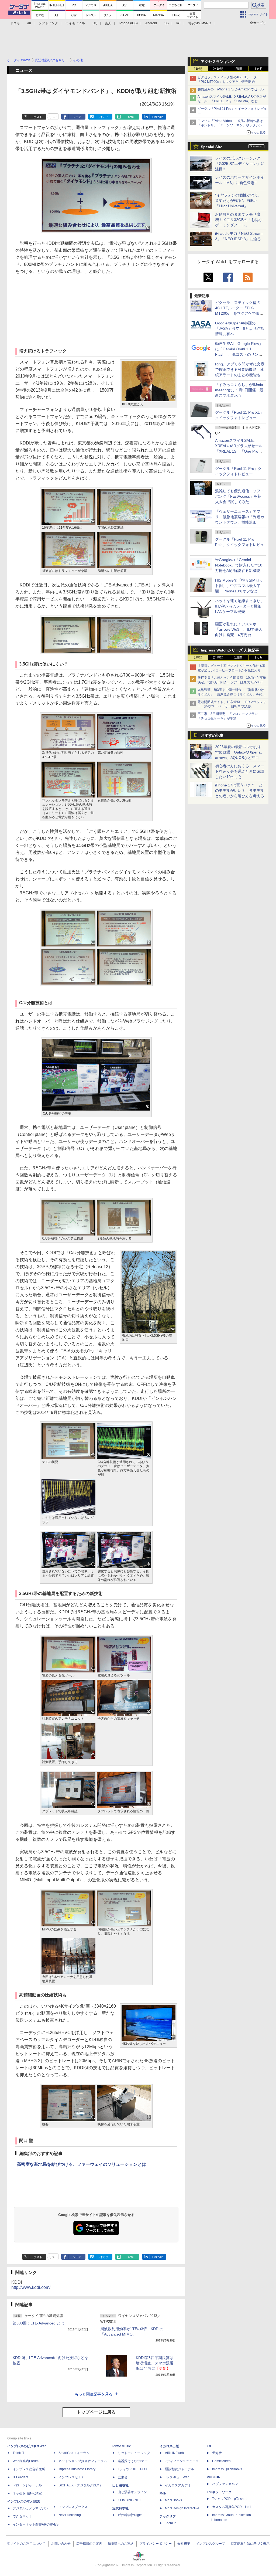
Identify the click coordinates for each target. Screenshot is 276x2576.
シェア (77, 117)
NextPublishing (70, 2515)
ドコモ (15, 23)
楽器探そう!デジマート (134, 2461)
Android (151, 23)
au (29, 23)
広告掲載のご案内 (89, 2544)
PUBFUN (214, 2477)
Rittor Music (122, 2446)
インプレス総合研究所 (29, 2469)
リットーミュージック (134, 2453)
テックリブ (168, 2516)
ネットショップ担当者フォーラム (83, 2461)
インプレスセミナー (73, 2477)
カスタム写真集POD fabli (232, 2507)
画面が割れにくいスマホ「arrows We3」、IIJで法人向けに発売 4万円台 (239, 629)
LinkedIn (158, 117)
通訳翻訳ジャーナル (180, 2469)
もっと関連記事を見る (94, 2394)
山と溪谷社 (120, 2485)
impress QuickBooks (227, 2469)
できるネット (22, 2516)
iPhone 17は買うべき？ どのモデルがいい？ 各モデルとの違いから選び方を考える (240, 790)
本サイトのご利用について (26, 2544)
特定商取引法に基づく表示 (250, 2544)
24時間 (218, 69)
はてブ (104, 117)
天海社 (217, 2453)
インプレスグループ (211, 2544)
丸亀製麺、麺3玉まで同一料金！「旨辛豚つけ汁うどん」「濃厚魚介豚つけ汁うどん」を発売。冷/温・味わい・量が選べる (231, 694)
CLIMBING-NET (129, 2500)
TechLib (171, 2523)
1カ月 (259, 69)
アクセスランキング (218, 62)
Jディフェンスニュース (182, 2461)
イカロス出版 (169, 2446)
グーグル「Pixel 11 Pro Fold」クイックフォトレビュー (240, 545)
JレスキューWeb (177, 2477)
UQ (95, 23)
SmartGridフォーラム (74, 2453)
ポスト (38, 117)
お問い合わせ (61, 2544)
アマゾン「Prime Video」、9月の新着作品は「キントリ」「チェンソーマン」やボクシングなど (232, 125)
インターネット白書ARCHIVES (36, 2524)
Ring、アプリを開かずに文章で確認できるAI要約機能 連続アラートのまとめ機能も (240, 369)
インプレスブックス (73, 2507)
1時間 (198, 69)
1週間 (238, 69)
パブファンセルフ (225, 2484)
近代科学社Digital (131, 2515)
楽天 (108, 23)
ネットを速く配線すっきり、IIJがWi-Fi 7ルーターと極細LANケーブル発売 (240, 606)
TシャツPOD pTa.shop (230, 2499)
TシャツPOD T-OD (132, 2469)
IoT (179, 23)
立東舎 (123, 2477)
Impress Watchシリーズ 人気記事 (230, 650)
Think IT (18, 2453)
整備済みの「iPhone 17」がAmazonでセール (231, 89)
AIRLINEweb (174, 2453)
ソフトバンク (48, 23)
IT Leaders (20, 2477)
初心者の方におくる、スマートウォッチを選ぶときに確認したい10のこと (240, 771)
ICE (209, 2446)
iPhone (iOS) (128, 23)
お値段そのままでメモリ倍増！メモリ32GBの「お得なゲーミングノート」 (239, 220)
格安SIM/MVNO (200, 23)
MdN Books (173, 2500)
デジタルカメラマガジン (30, 2508)
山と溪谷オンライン (132, 2492)
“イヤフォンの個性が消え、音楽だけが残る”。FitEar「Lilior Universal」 (238, 201)
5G (167, 23)
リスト (54, 117)
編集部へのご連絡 (121, 2544)
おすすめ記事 (212, 735)
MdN (163, 2493)
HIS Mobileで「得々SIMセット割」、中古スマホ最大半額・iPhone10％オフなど (239, 586)
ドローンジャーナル (27, 2485)
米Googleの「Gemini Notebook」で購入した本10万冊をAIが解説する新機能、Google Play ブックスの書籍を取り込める (239, 571)
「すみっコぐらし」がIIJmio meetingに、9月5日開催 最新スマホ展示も (239, 390)
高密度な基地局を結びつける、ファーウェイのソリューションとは (81, 2164)
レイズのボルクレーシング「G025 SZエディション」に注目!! (240, 164)
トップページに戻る (96, 2412)
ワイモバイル (75, 23)
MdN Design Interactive (182, 2508)
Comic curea (221, 2461)
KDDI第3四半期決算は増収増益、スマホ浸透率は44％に (155, 2363)
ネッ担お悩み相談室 (27, 2493)
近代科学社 (120, 2508)
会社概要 (184, 2544)
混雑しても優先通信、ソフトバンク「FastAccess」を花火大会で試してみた (240, 496)
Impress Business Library (77, 2469)
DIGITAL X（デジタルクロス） (81, 2485)
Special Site (212, 147)
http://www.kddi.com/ (31, 2287)
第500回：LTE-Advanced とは (38, 2323)
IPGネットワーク (219, 2492)
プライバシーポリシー (156, 2544)
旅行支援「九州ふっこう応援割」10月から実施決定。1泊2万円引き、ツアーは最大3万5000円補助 (232, 682)
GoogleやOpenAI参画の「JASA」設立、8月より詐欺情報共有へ (240, 328)
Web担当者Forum (26, 2461)
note (131, 117)
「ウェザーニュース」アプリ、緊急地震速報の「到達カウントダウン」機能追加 (240, 517)
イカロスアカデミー (180, 2485)
